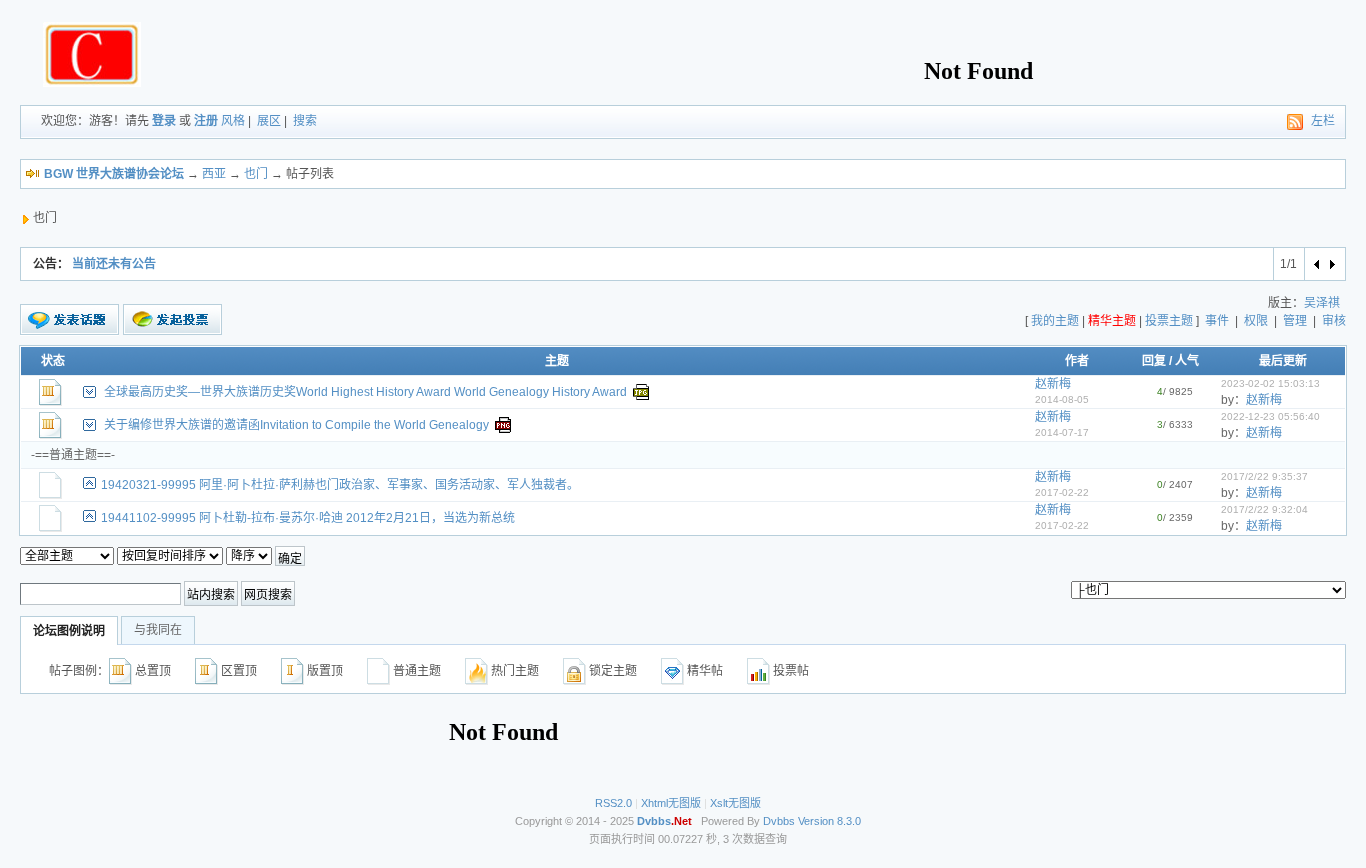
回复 (1154, 361)
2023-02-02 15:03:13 (1270, 383)
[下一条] (1331, 264)
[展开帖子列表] (89, 392)
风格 (233, 121)
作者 (1077, 361)
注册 (206, 121)
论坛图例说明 (69, 631)
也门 (256, 174)
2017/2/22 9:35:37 (1264, 476)
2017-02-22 (1062, 492)
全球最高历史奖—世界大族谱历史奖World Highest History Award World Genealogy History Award (365, 392)
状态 (53, 361)
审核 (1334, 321)
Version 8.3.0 (829, 821)
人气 (1187, 361)
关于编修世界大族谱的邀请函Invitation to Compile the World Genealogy (296, 425)
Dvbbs (779, 821)
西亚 (214, 174)
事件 (1217, 321)
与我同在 (158, 630)
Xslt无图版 (735, 803)
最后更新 (1283, 361)
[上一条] (1317, 264)
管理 (1295, 321)
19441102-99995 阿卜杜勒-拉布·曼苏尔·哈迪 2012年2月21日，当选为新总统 (308, 518)
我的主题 (1055, 321)
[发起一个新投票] (172, 319)
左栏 (1323, 121)
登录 (164, 121)
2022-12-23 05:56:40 (1270, 416)
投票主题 (1169, 321)
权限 (1256, 321)
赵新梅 (1053, 384)
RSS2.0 (613, 803)
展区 (269, 121)
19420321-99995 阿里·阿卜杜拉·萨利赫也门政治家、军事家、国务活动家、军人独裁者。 (340, 485)
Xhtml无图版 (671, 803)
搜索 (305, 121)
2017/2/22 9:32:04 (1264, 509)
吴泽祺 (1322, 303)
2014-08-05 (1062, 399)
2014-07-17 (1062, 432)
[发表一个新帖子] (69, 320)
